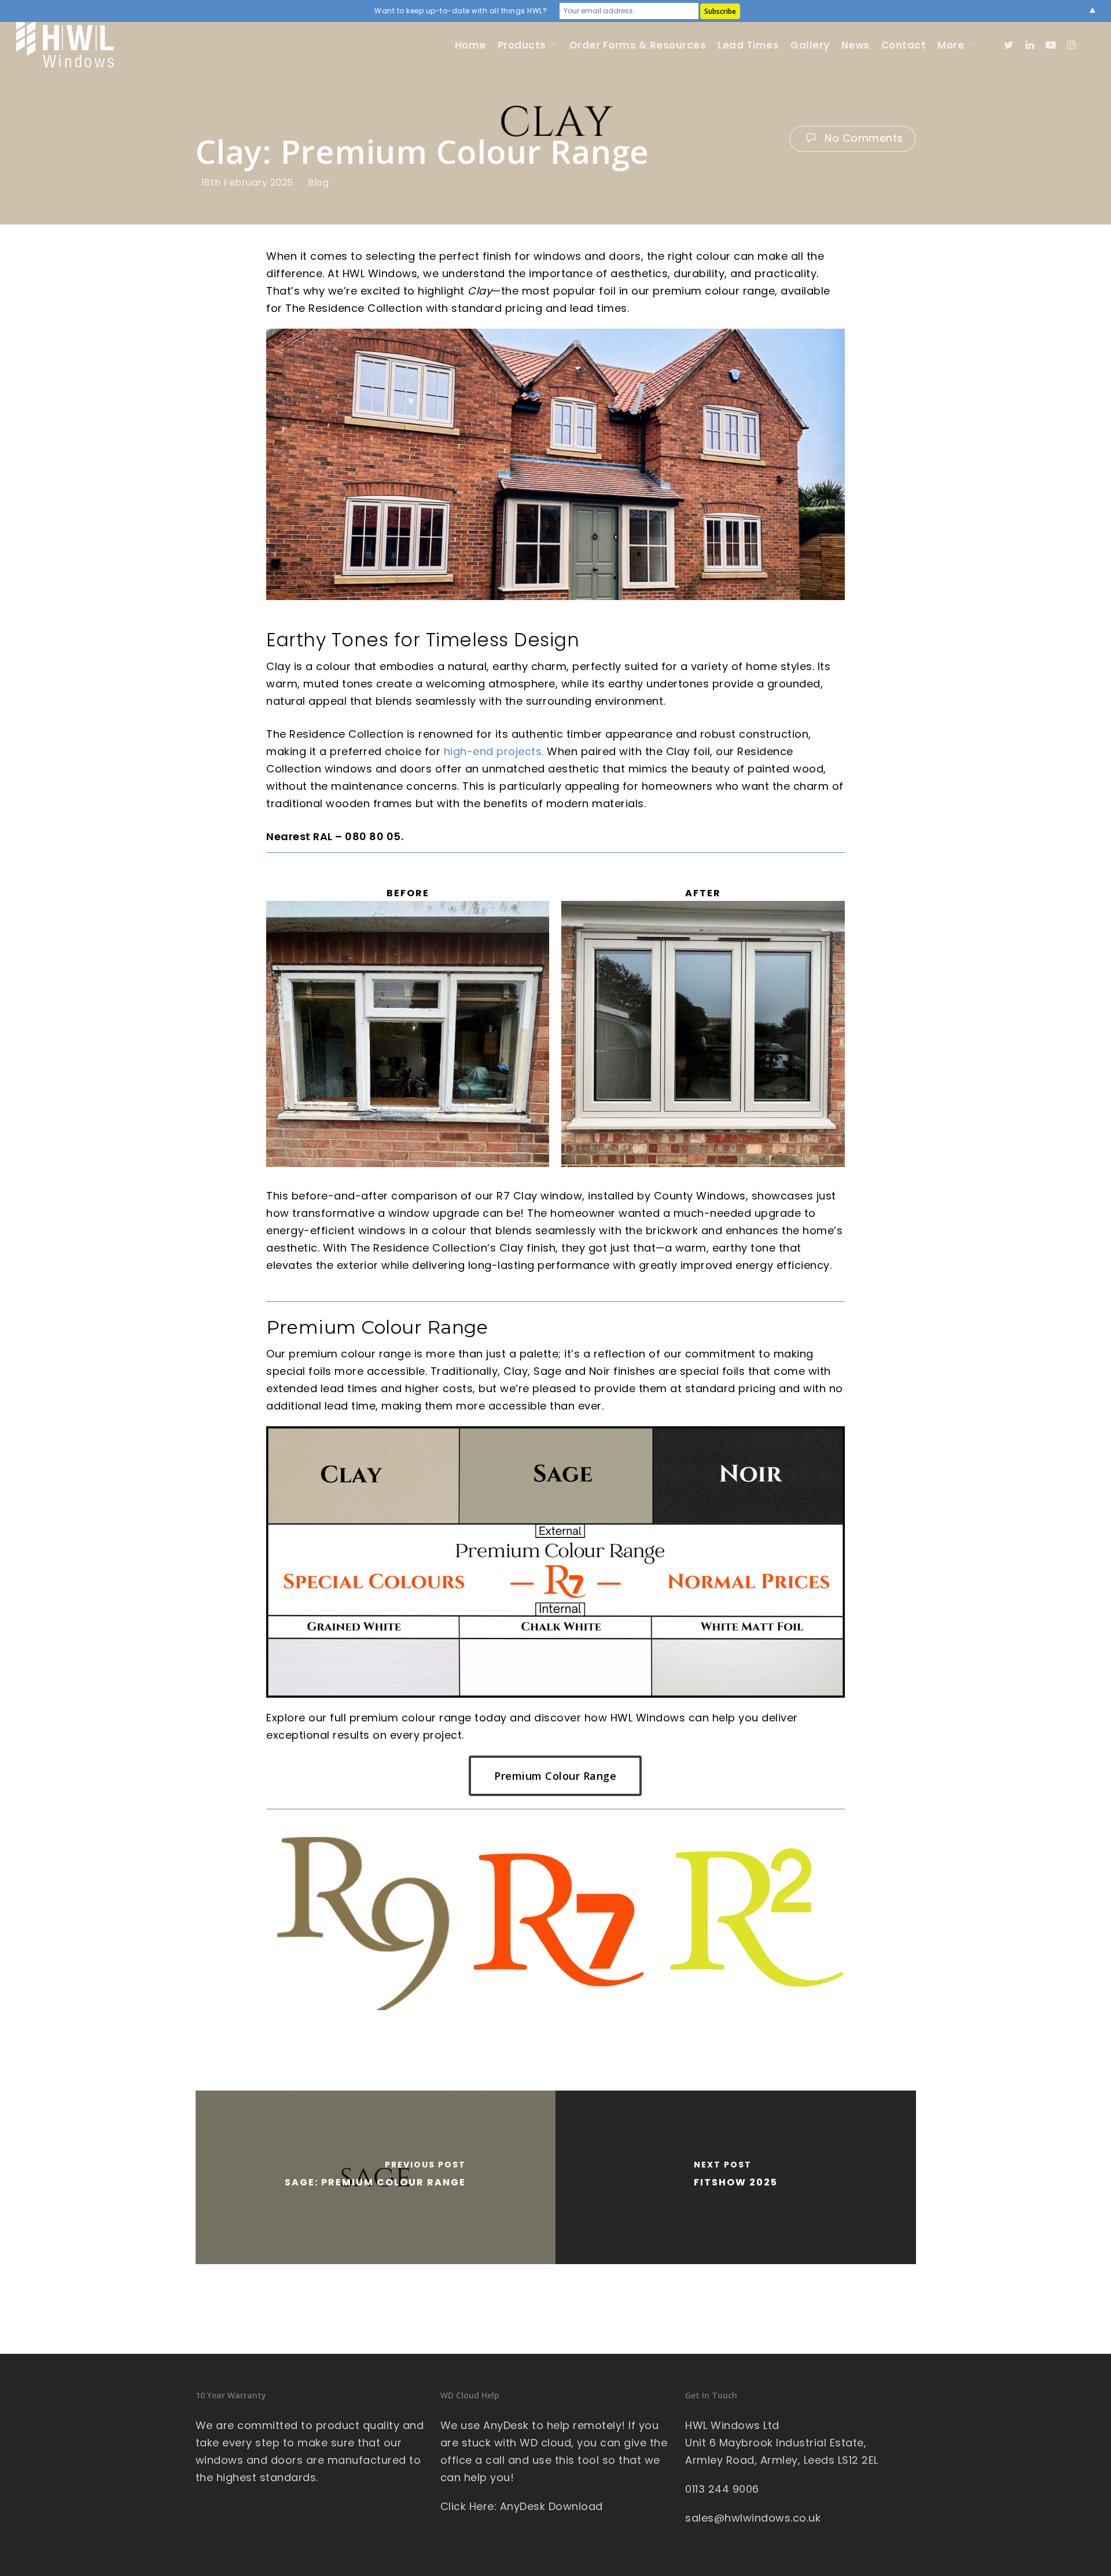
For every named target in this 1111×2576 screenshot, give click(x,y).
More (951, 45)
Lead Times (748, 45)
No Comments (862, 138)
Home (470, 45)
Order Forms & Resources (638, 45)
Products (522, 45)
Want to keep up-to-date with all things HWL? (461, 11)
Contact (904, 45)
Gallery (810, 45)
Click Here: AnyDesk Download (522, 2506)
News (856, 45)
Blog (318, 183)
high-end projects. (494, 751)
